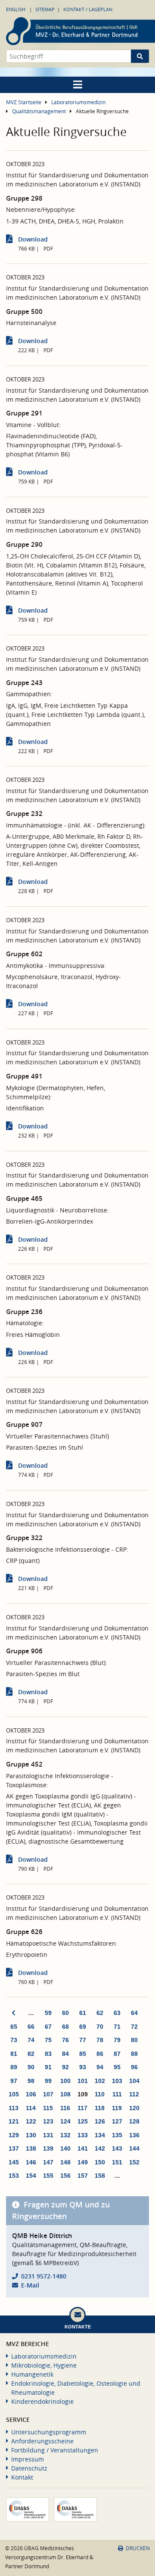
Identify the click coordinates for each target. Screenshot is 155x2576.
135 (117, 2135)
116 (65, 2108)
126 (100, 2121)
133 (83, 2135)
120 (134, 2108)
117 (82, 2108)
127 (117, 2121)
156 (65, 2176)
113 (14, 2108)
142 (100, 2148)
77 (83, 2040)
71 (117, 2027)
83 (48, 2054)
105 (14, 2094)
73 (14, 2040)
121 (14, 2121)
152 (134, 2162)
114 (31, 2108)
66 (31, 2027)
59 (48, 2013)
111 (117, 2094)
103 (117, 2081)
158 (100, 2176)
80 (134, 2040)
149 (83, 2162)
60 (65, 2013)
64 (134, 2013)
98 (31, 2081)
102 (100, 2081)
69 (83, 2027)
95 (117, 2067)
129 (14, 2135)
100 (65, 2081)
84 (65, 2054)
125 (83, 2121)
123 (48, 2121)
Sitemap (45, 9)
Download (33, 239)
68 (65, 2027)
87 (117, 2054)
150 (100, 2162)
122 (31, 2121)
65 (14, 2027)
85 (83, 2054)
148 (65, 2162)
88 (134, 2054)
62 (100, 2013)
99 (48, 2081)
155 (48, 2176)
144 (134, 2148)
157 (83, 2176)
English (16, 9)
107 (48, 2094)
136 (134, 2135)
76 (65, 2040)
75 (48, 2040)
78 (100, 2040)
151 (117, 2162)
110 (100, 2094)
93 (83, 2067)
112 (134, 2094)
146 (31, 2162)
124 (65, 2121)
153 (14, 2176)
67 (48, 2027)
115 (48, 2108)
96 (134, 2067)
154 (31, 2176)
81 (14, 2054)
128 (134, 2121)
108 (65, 2094)
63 (117, 2013)
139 (48, 2148)
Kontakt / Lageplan (88, 9)
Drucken (138, 2548)
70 (100, 2027)
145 (14, 2162)
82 (31, 2054)
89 (14, 2067)
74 (31, 2040)
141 (83, 2148)
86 (100, 2054)
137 (14, 2148)
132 (65, 2135)
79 (117, 2040)
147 (48, 2162)
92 (65, 2067)
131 (48, 2135)
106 (31, 2094)
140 (65, 2148)
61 (83, 2013)
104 (134, 2081)
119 (117, 2108)
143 (117, 2148)
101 (83, 2081)
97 (14, 2081)
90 (31, 2067)
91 (48, 2067)
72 (134, 2027)
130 (31, 2135)
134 (100, 2135)
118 (100, 2108)
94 (100, 2067)
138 (31, 2148)
